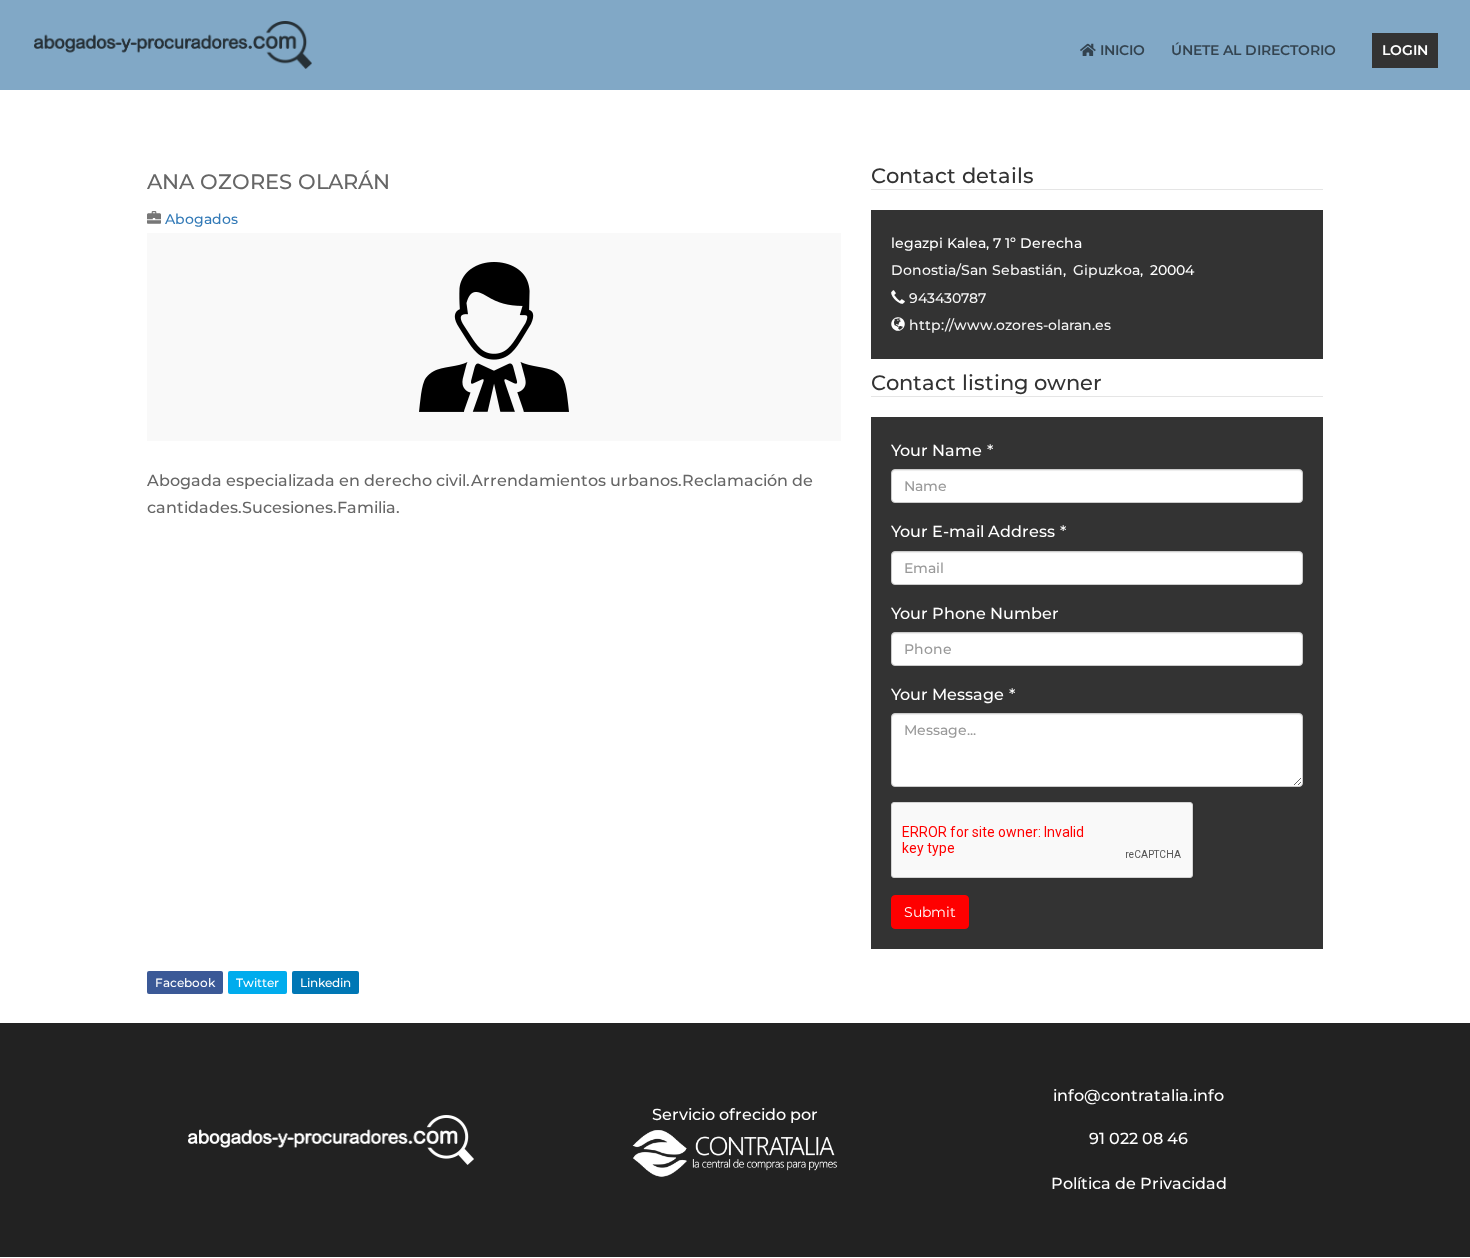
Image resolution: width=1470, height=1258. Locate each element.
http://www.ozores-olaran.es (1010, 325)
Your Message (953, 694)
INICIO (1120, 51)
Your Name (942, 450)
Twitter (257, 982)
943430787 (947, 298)
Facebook (185, 982)
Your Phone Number (975, 613)
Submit (930, 912)
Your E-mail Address (978, 531)
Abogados (201, 219)
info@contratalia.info (1138, 1095)
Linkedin (325, 982)
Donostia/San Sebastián (977, 270)
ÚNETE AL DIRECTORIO (1253, 51)
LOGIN (1405, 51)
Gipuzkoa (1106, 270)
